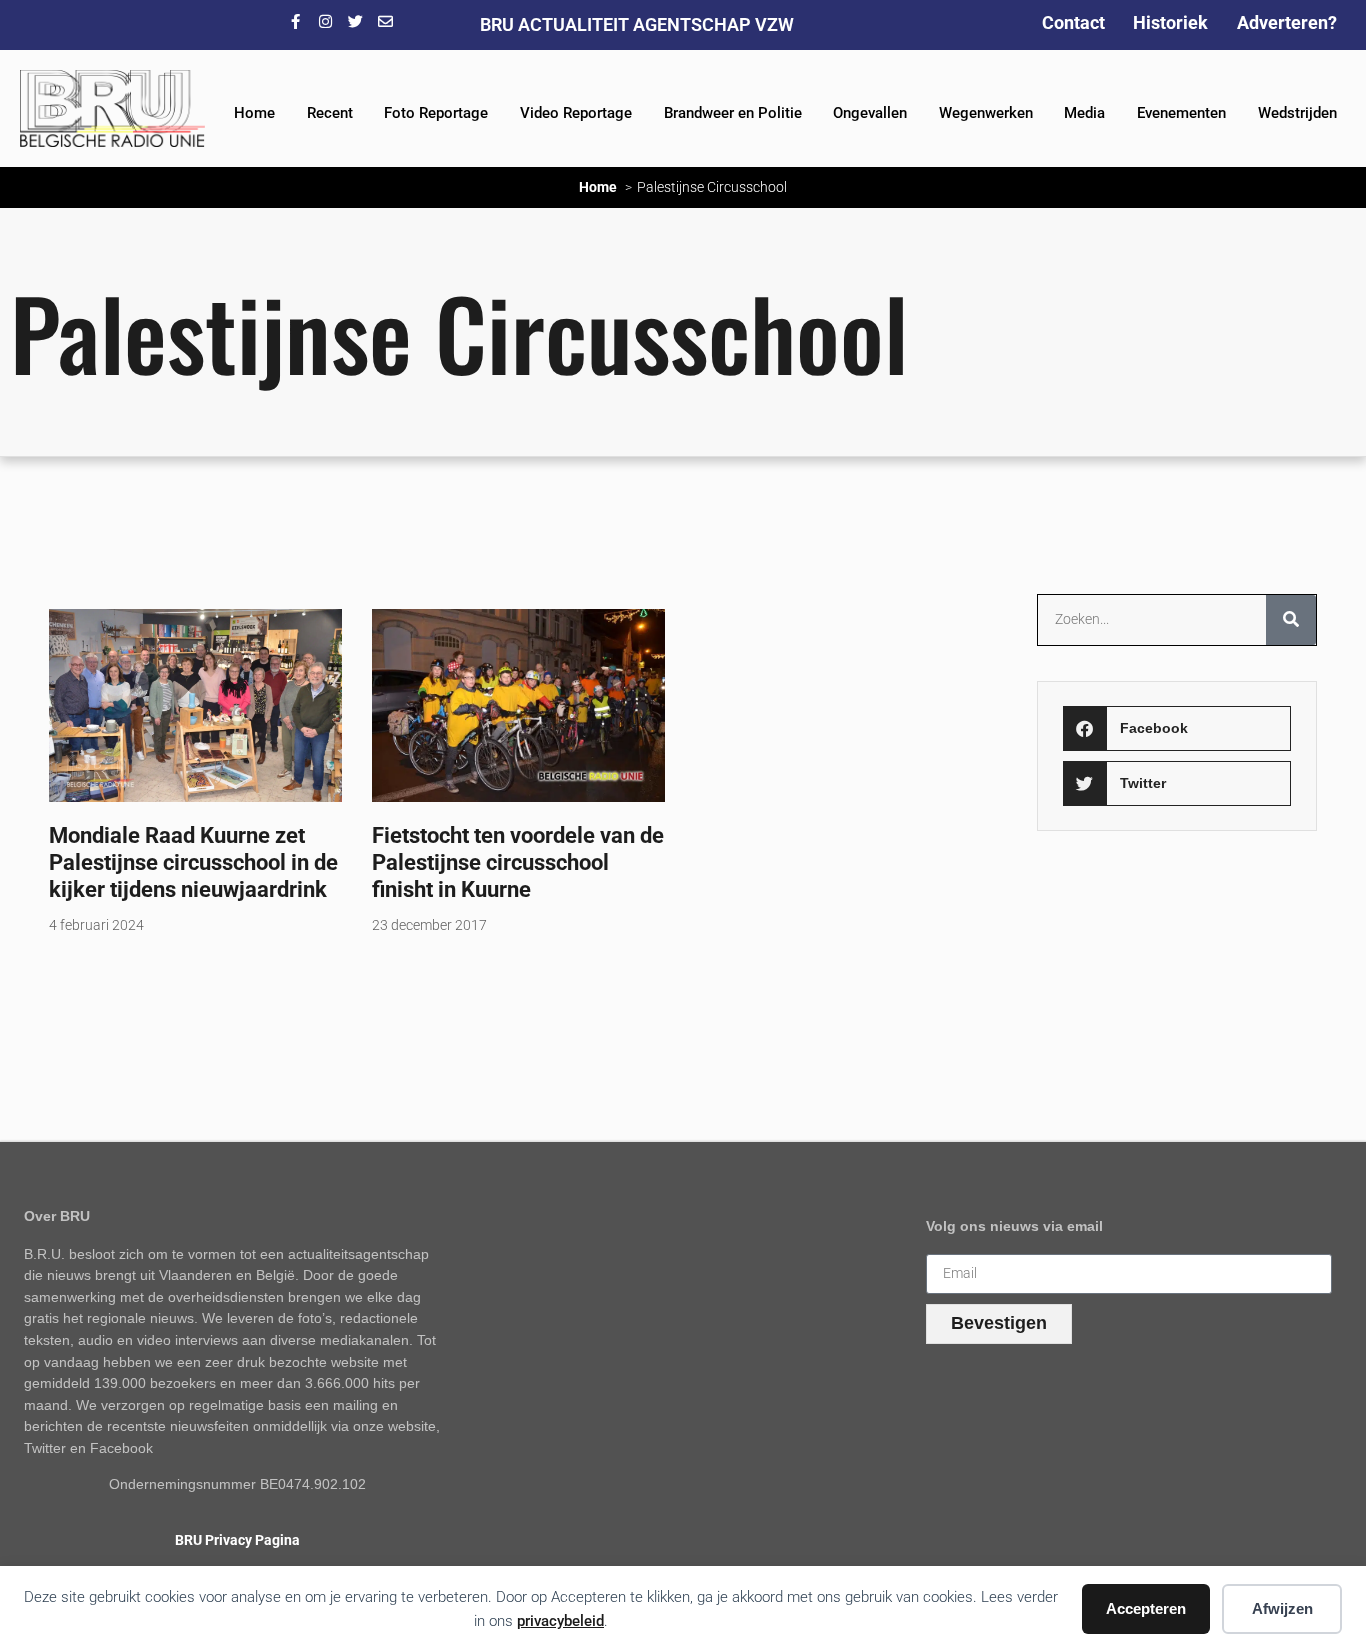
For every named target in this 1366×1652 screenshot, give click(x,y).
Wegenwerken (986, 113)
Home (254, 113)
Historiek (1170, 22)
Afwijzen (1282, 1608)
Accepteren (1146, 1608)
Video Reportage (576, 113)
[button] (1177, 728)
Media (1084, 113)
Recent (330, 113)
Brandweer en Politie (733, 113)
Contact (1073, 22)
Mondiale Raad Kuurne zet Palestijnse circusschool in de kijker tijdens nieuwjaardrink (193, 862)
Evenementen (1181, 113)
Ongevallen (870, 113)
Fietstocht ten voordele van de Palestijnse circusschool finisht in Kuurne (518, 862)
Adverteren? (1287, 22)
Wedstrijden (1297, 113)
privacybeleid (560, 1621)
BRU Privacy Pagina (237, 1540)
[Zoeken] (1291, 620)
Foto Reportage (436, 113)
